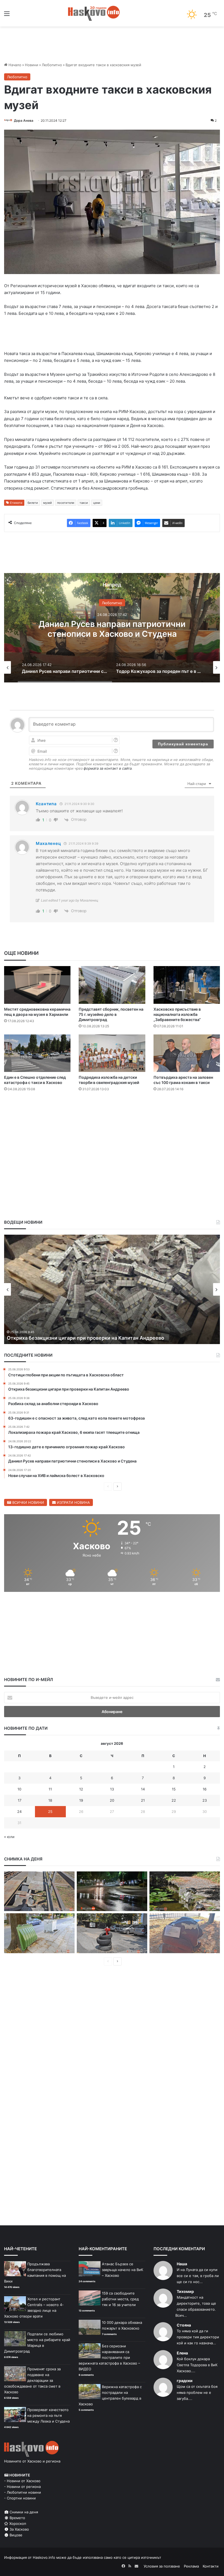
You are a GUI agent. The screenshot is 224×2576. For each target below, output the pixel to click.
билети (33, 503)
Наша (182, 2264)
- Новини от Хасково (22, 2481)
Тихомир (185, 2291)
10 (19, 1789)
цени (97, 503)
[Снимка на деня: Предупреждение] (185, 1933)
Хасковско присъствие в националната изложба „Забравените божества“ (177, 1014)
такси (84, 503)
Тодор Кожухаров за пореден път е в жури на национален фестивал (112, 629)
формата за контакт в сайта (108, 768)
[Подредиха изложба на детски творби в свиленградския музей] (112, 1053)
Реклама (191, 2566)
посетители (66, 503)
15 (174, 1789)
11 (50, 1789)
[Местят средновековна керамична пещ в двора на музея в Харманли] (37, 985)
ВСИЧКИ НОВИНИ (28, 1502)
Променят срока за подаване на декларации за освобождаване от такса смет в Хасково (32, 2380)
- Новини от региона (22, 2487)
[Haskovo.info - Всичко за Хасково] (94, 13)
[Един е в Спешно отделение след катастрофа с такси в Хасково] (37, 1053)
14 (143, 1789)
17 (20, 1800)
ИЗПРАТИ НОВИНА (73, 1502)
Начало (14, 65)
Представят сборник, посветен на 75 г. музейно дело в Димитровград (111, 1014)
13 (112, 1789)
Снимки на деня (23, 2512)
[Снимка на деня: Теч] (112, 1891)
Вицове (15, 2535)
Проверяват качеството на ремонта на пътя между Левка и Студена (48, 2415)
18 (50, 1800)
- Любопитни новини (23, 2492)
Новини (32, 65)
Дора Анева (24, 120)
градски (185, 2381)
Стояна (184, 2325)
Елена (182, 2353)
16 (205, 1789)
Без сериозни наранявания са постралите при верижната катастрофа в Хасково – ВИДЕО (109, 2357)
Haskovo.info (44, 2557)
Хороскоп (17, 2523)
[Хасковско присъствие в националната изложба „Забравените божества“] (187, 985)
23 (205, 1800)
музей (48, 503)
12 (81, 1789)
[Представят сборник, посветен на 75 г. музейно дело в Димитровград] (112, 985)
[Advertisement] (112, 1112)
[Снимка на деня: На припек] (185, 1891)
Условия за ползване (162, 2566)
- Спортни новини (20, 2498)
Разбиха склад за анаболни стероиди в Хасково (65, 1338)
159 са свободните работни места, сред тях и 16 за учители (120, 2299)
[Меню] (7, 15)
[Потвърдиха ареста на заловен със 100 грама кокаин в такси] (187, 1053)
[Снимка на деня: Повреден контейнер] (39, 1933)
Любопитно (52, 65)
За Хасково (19, 2529)
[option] (112, 628)
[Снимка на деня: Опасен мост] (39, 1891)
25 (50, 1812)
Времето (17, 2518)
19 (81, 1800)
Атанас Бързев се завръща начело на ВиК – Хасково (123, 2270)
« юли (9, 1837)
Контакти (211, 2566)
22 (174, 1800)
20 (112, 1800)
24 (19, 1812)
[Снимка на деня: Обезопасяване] (112, 1933)
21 (143, 1800)
